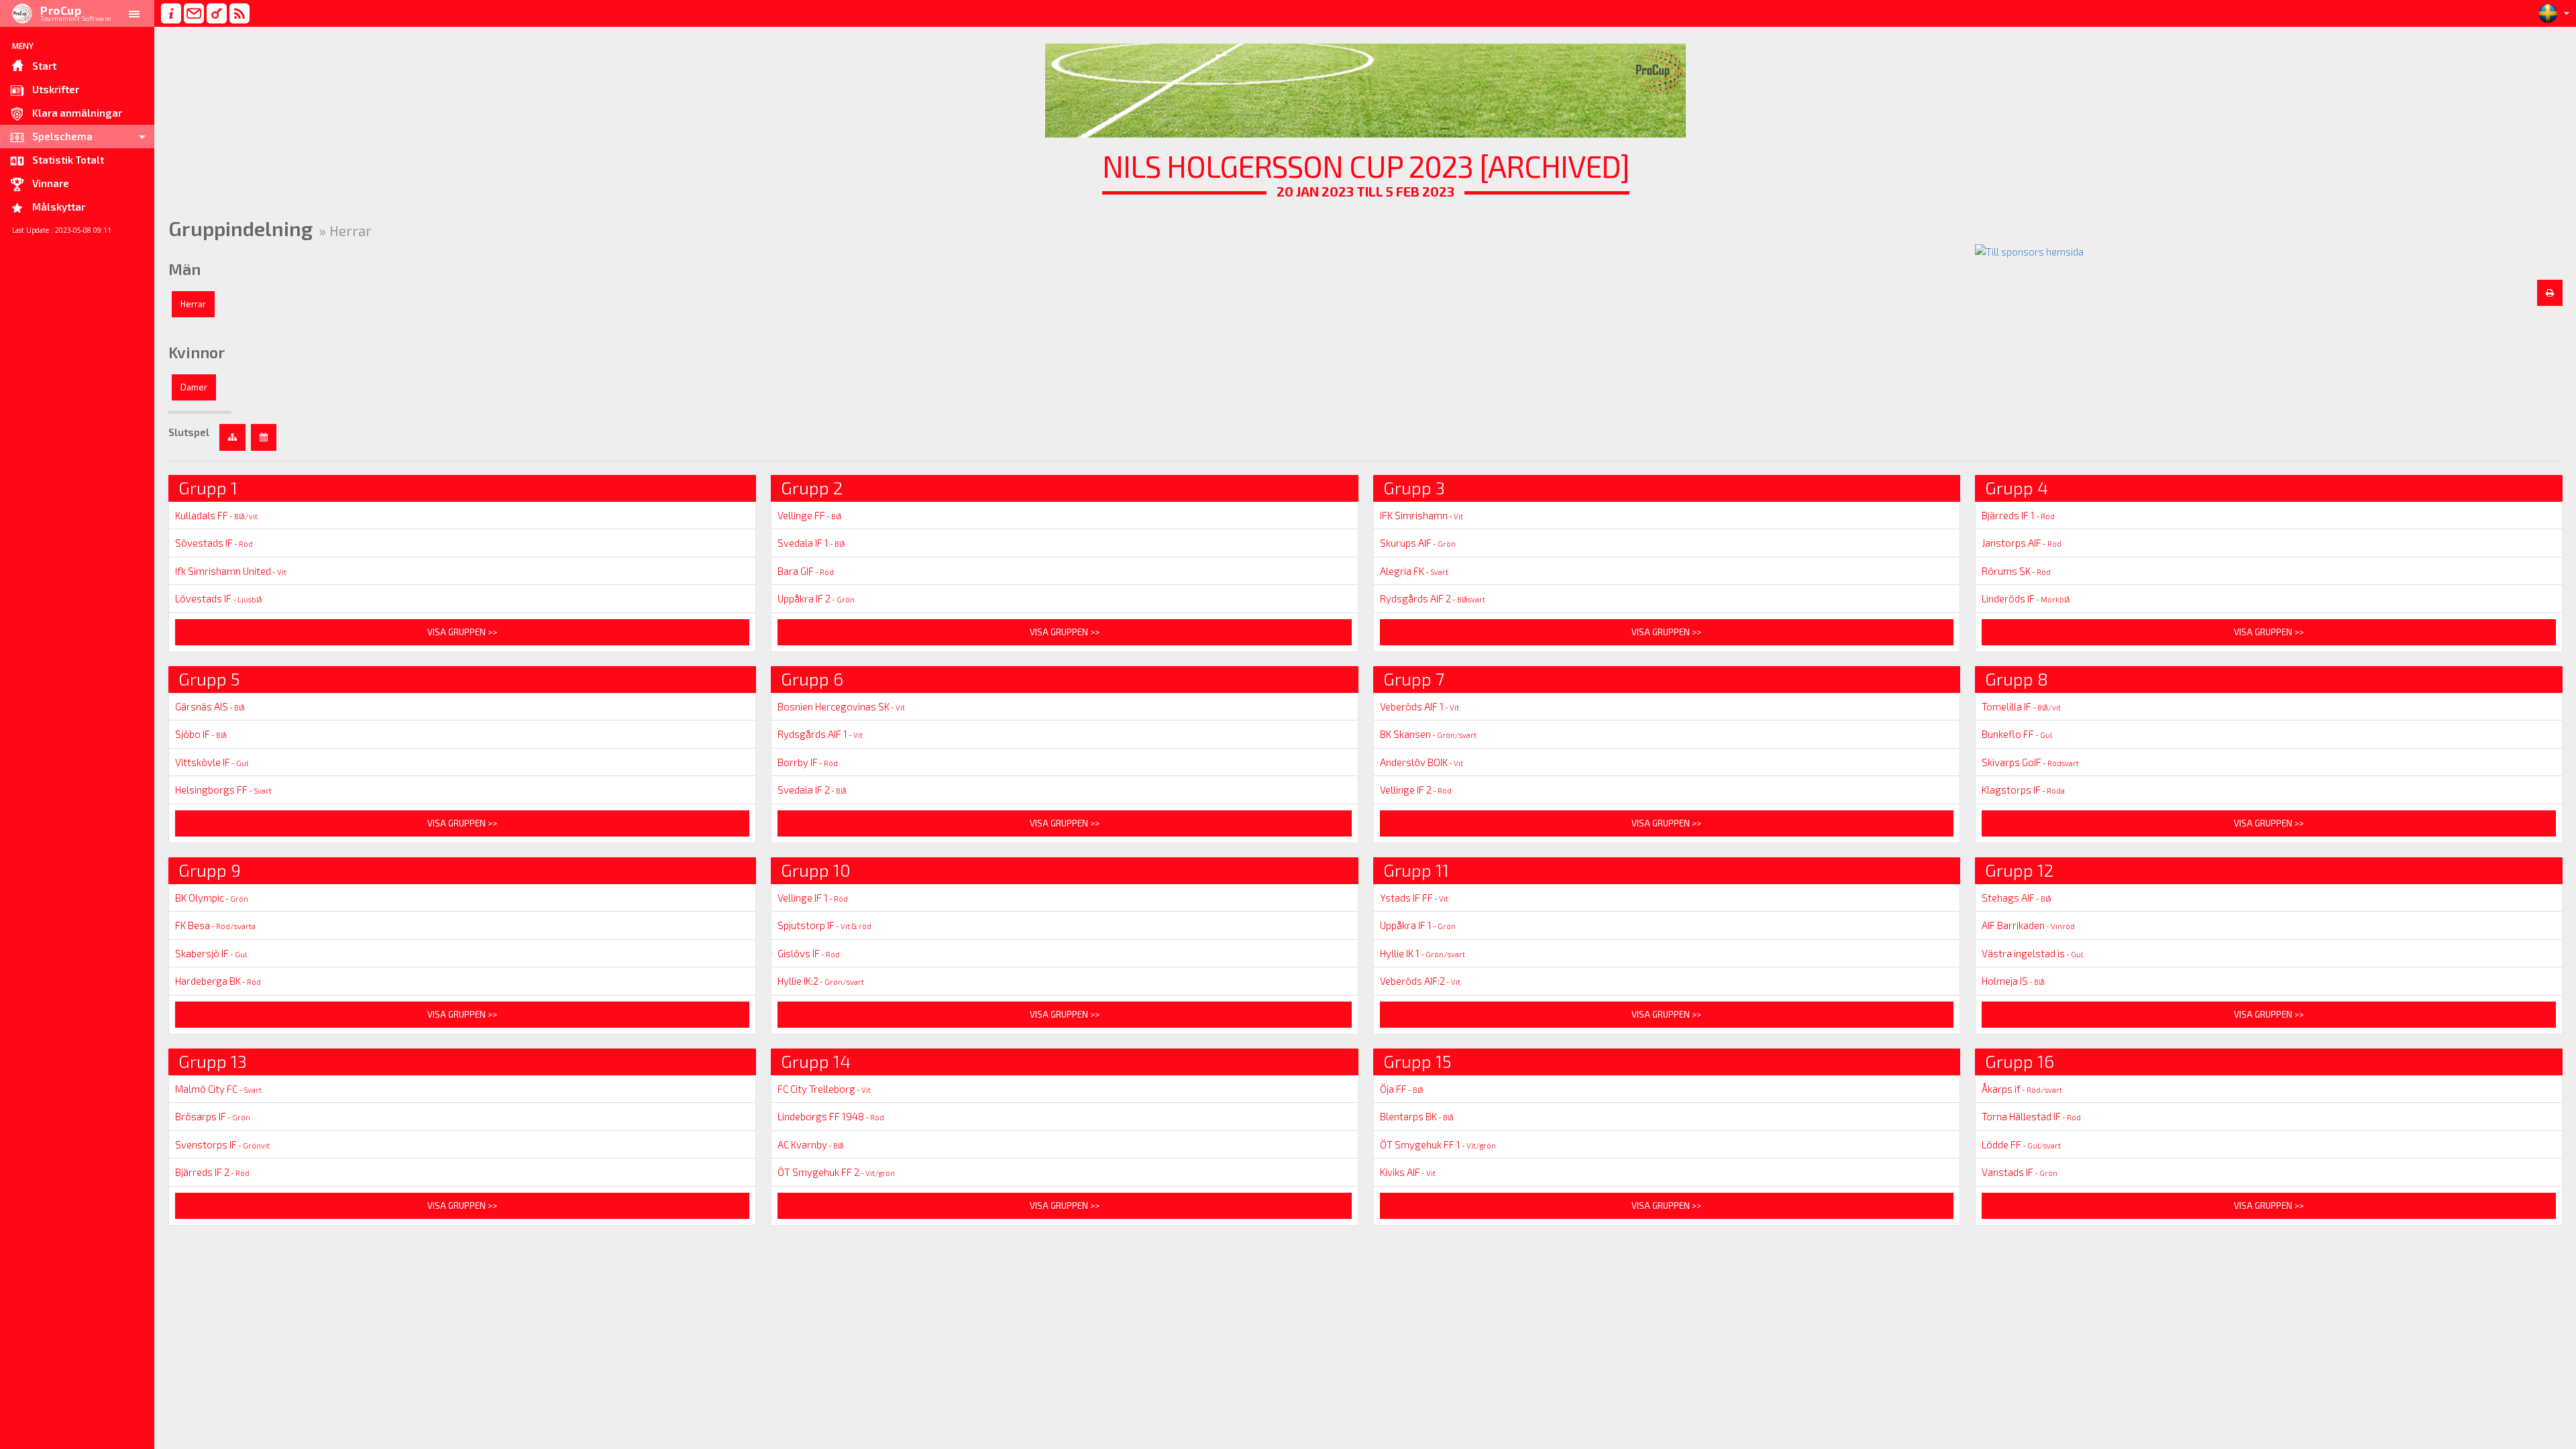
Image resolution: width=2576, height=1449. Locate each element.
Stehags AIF (2017, 898)
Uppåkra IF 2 (816, 598)
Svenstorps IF (222, 1144)
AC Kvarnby (811, 1144)
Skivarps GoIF (2030, 762)
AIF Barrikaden (2028, 925)
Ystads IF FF (1414, 898)
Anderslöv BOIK (1421, 762)
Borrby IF (808, 762)
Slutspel (189, 432)
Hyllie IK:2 (821, 981)
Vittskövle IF (212, 762)
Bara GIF (806, 571)
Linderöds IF (2026, 598)
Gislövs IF (809, 953)
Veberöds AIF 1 (1419, 706)
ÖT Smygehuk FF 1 (1438, 1144)
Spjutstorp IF (824, 925)
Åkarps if (2022, 1089)
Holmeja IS (2013, 981)
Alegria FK (1414, 571)
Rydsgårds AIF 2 (1433, 598)
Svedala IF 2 (812, 790)
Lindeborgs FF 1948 (831, 1116)
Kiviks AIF (1408, 1172)
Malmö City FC (218, 1089)
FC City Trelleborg (824, 1089)
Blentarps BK (1417, 1116)
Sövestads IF (214, 543)
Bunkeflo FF (2017, 734)
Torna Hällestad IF (2031, 1116)
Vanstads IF (2020, 1172)
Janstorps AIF (2022, 543)
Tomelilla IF (2021, 706)
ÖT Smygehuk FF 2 (836, 1172)
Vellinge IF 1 (813, 898)
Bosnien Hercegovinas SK (841, 706)
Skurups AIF (1418, 543)
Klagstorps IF (2023, 790)
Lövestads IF (219, 598)
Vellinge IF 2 (1416, 790)
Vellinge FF (810, 515)
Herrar (193, 304)
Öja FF (1402, 1089)
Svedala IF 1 (811, 543)
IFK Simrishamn (1421, 515)
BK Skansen (1428, 734)
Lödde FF (2021, 1144)
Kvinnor (197, 352)
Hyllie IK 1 (1423, 953)
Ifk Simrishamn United (231, 571)
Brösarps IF (213, 1116)
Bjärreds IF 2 (212, 1172)
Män (184, 269)
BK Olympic (212, 898)
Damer (194, 387)
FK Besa (215, 925)
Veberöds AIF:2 (1420, 981)
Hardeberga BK (218, 981)
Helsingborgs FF (223, 790)
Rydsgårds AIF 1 (820, 734)
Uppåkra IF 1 (1418, 925)
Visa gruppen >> (462, 632)
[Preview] (2550, 293)
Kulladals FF (216, 515)
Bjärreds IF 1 (2018, 515)
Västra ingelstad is (2032, 953)
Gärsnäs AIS (210, 706)
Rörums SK (2016, 571)
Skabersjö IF (211, 953)
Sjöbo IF (201, 734)
